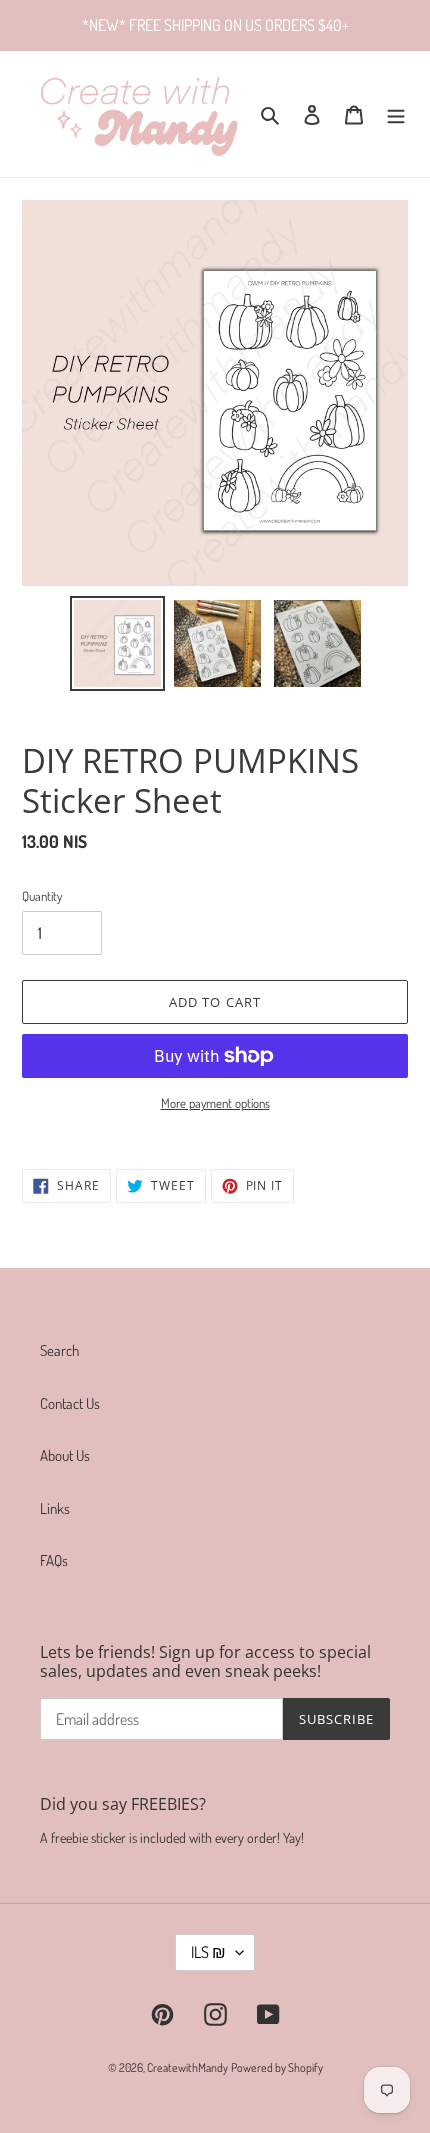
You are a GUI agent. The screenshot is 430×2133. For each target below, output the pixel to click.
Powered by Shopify (277, 2067)
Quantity (42, 896)
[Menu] (396, 114)
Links (55, 1508)
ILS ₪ (208, 1952)
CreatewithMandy (187, 2067)
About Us (65, 1455)
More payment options (215, 1103)
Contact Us (70, 1403)
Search (59, 1350)
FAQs (54, 1560)
